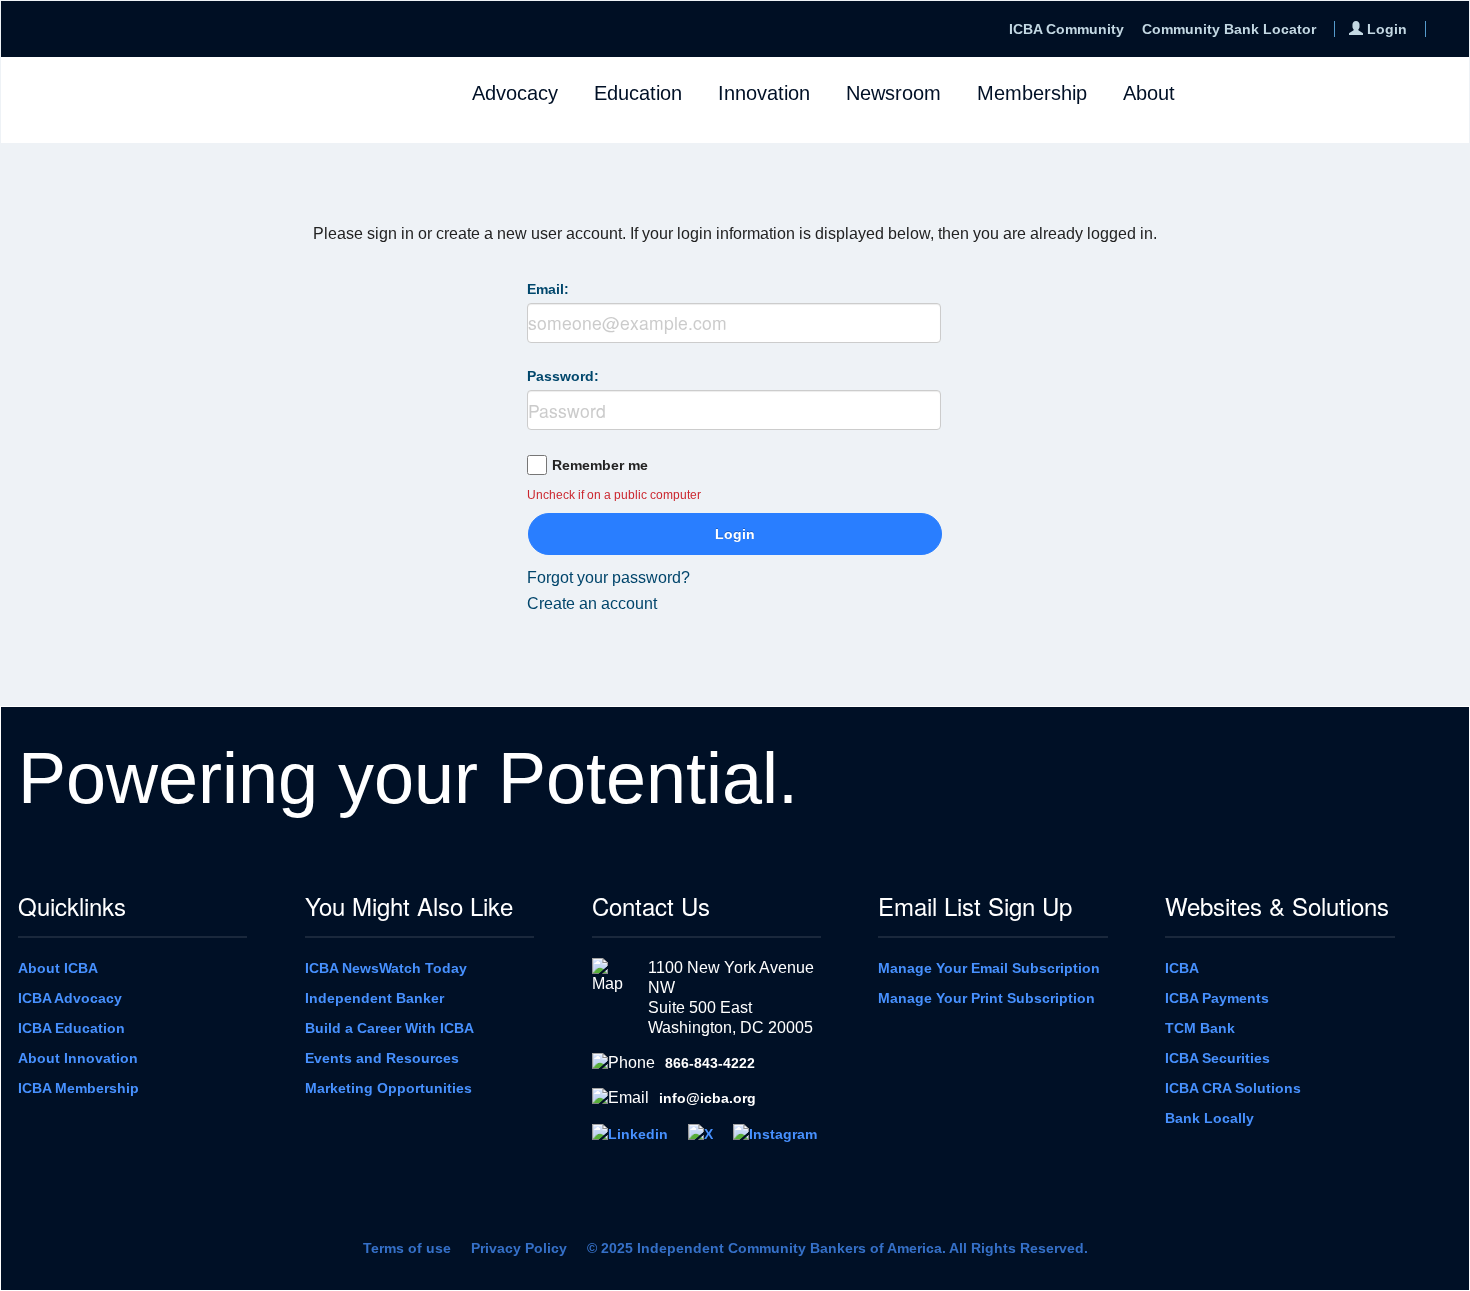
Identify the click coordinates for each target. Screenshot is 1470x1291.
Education (638, 93)
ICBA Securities (1217, 1058)
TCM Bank (1200, 1028)
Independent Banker (374, 998)
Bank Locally (1209, 1118)
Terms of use (407, 1248)
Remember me (600, 465)
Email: (548, 289)
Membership (1032, 93)
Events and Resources (382, 1058)
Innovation (764, 93)
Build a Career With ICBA (389, 1028)
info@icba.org (707, 1098)
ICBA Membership (78, 1088)
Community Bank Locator (1229, 29)
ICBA (1182, 968)
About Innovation (78, 1058)
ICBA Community (1066, 29)
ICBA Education (71, 1028)
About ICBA (58, 968)
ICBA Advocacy (70, 998)
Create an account (592, 603)
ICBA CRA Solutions (1233, 1088)
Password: (563, 376)
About (1149, 93)
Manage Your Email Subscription (989, 968)
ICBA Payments (1217, 998)
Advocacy (515, 93)
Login (735, 534)
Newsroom (893, 93)
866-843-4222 (710, 1063)
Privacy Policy (519, 1248)
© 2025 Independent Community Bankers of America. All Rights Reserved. (837, 1248)
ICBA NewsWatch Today (386, 968)
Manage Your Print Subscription (986, 998)
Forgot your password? (608, 577)
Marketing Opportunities (388, 1088)
